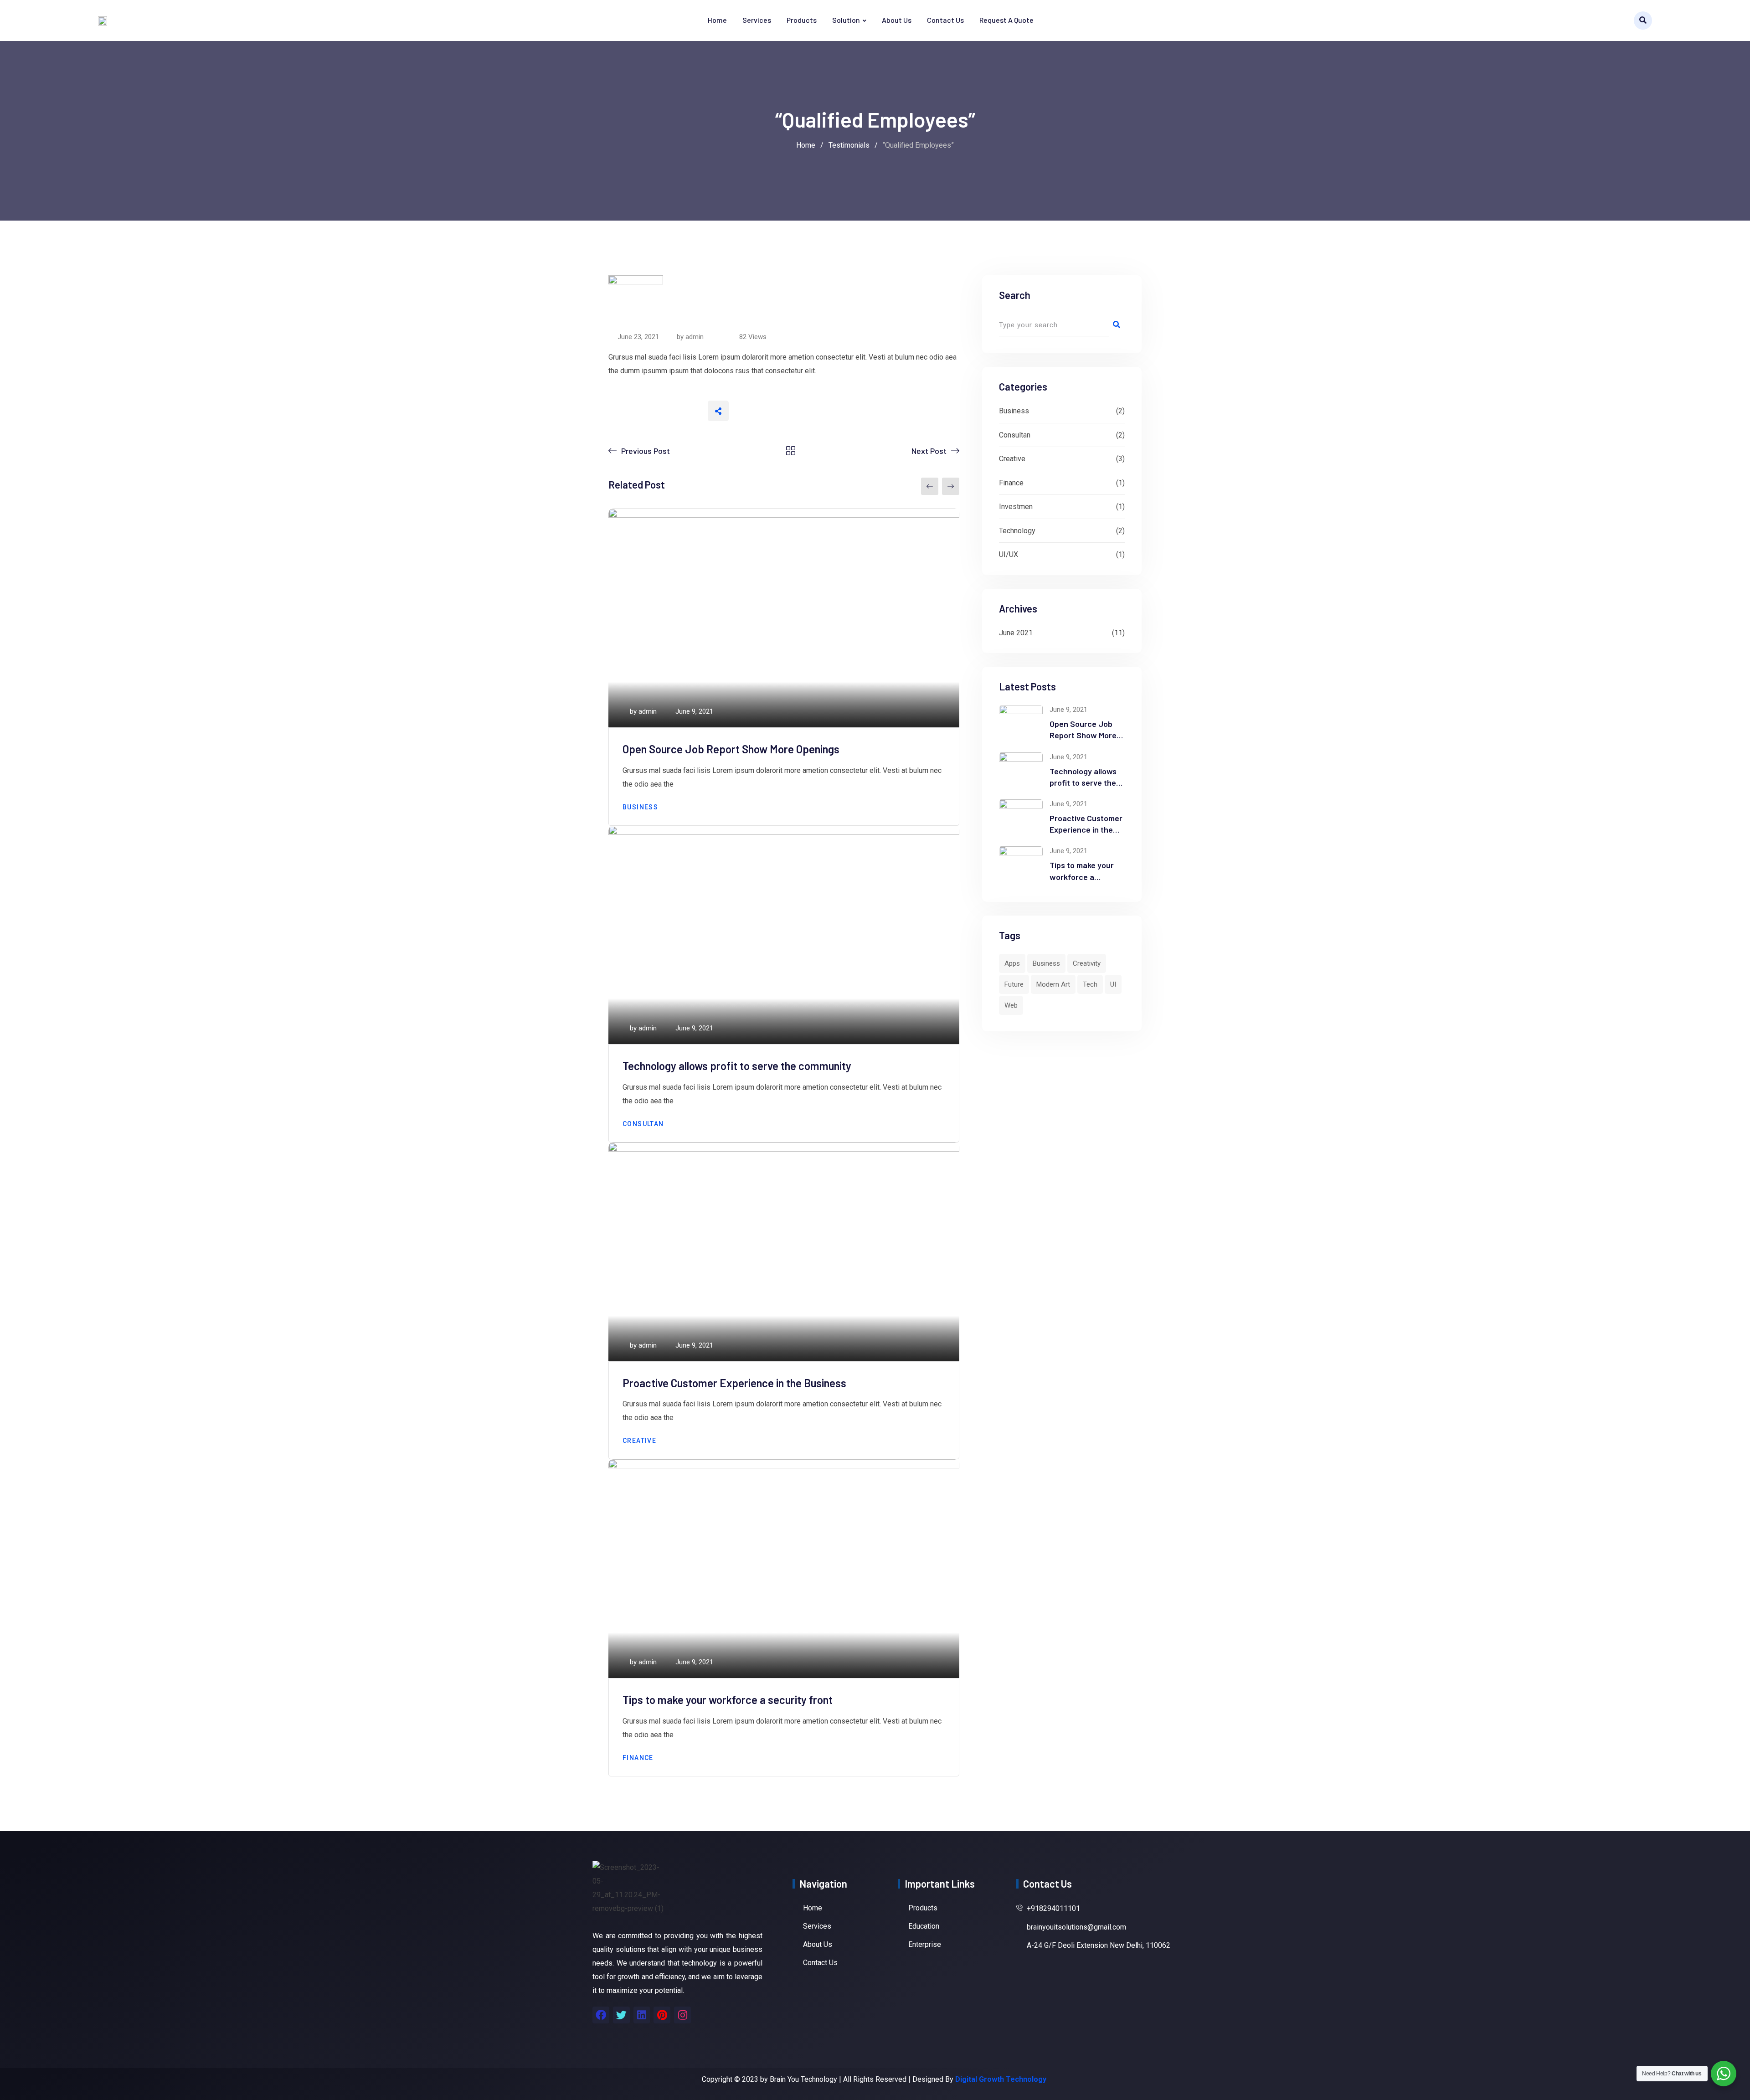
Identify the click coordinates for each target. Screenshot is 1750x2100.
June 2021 (1016, 633)
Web (1011, 1005)
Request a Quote (1006, 20)
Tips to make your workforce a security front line (1082, 876)
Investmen (1016, 507)
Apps (1012, 963)
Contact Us (945, 20)
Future (1014, 984)
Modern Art (1053, 984)
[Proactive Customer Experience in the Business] (1021, 817)
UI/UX (1009, 554)
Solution (846, 20)
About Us (897, 20)
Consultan (643, 1124)
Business (640, 807)
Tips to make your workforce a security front (728, 1700)
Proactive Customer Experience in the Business (734, 1383)
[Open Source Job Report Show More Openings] (1021, 723)
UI (1113, 984)
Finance (638, 1758)
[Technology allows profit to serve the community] (1021, 770)
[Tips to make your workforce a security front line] (1021, 864)
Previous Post (646, 451)
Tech (1090, 984)
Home (717, 20)
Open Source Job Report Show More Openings (731, 749)
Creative (639, 1441)
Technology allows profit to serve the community (737, 1066)
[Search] (1643, 21)
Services (757, 20)
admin (695, 337)
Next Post (929, 451)
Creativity (1087, 963)
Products (802, 20)
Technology (1017, 531)
